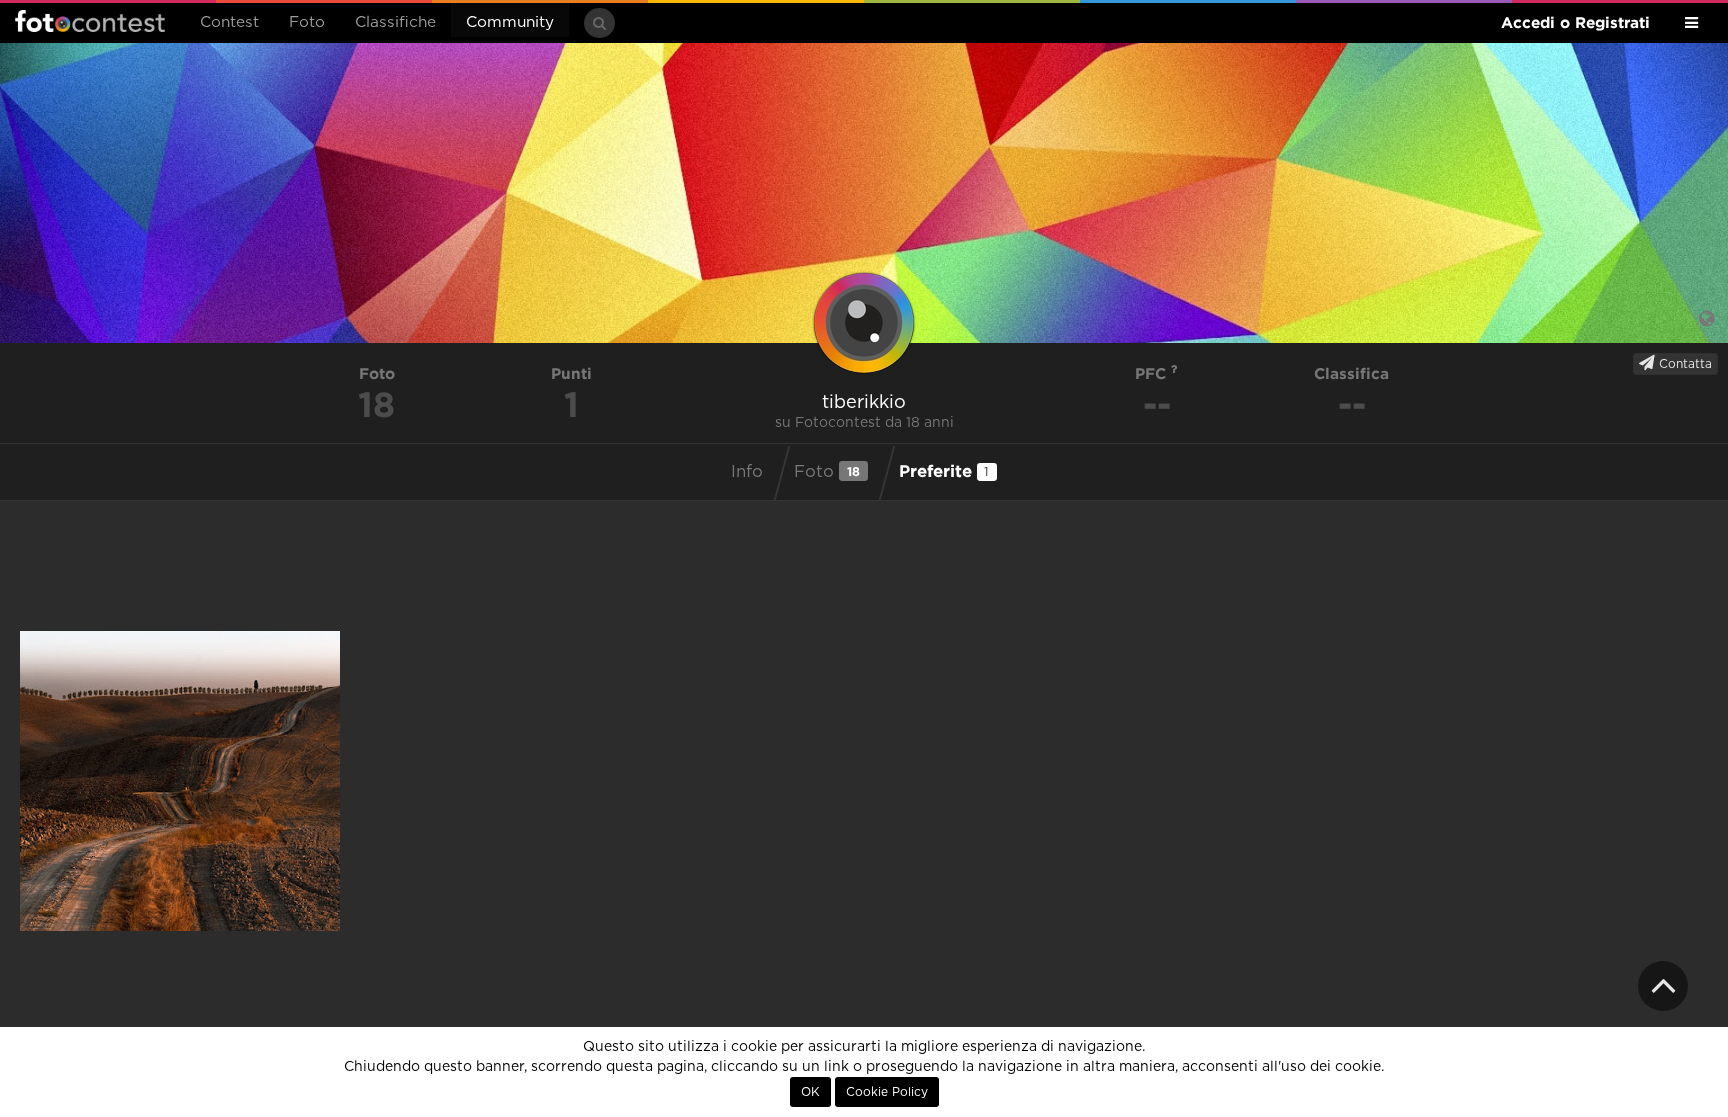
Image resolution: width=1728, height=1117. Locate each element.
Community (510, 22)
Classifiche (395, 22)
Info (747, 472)
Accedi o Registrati (1575, 22)
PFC (1153, 373)
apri (180, 781)
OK (810, 1092)
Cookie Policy (887, 1092)
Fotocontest (90, 21)
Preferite (944, 470)
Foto (307, 22)
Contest (229, 22)
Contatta (1683, 364)
